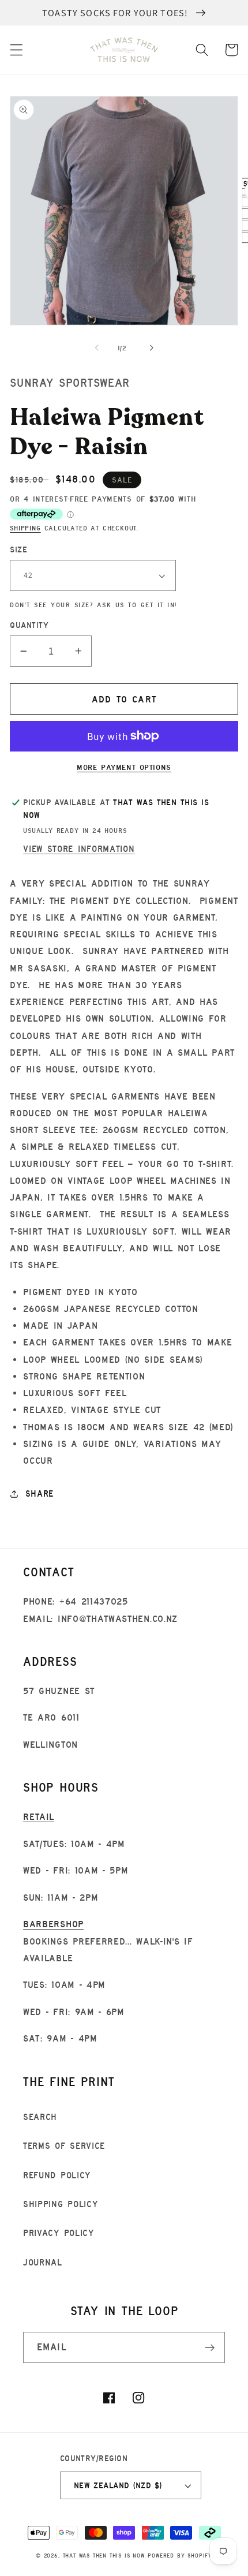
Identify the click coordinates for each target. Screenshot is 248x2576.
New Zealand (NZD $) (118, 2485)
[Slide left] (97, 348)
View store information (79, 849)
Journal (43, 2262)
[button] (16, 50)
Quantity (29, 625)
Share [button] (40, 1493)
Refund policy (57, 2175)
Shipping (25, 528)
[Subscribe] (210, 2347)
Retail (39, 1816)
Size (18, 549)
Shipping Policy (60, 2204)
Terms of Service (64, 2146)
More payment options (124, 767)
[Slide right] (151, 348)
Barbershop (53, 1924)
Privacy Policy (59, 2233)
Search (40, 2117)
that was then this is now (104, 2556)
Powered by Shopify (180, 2556)
